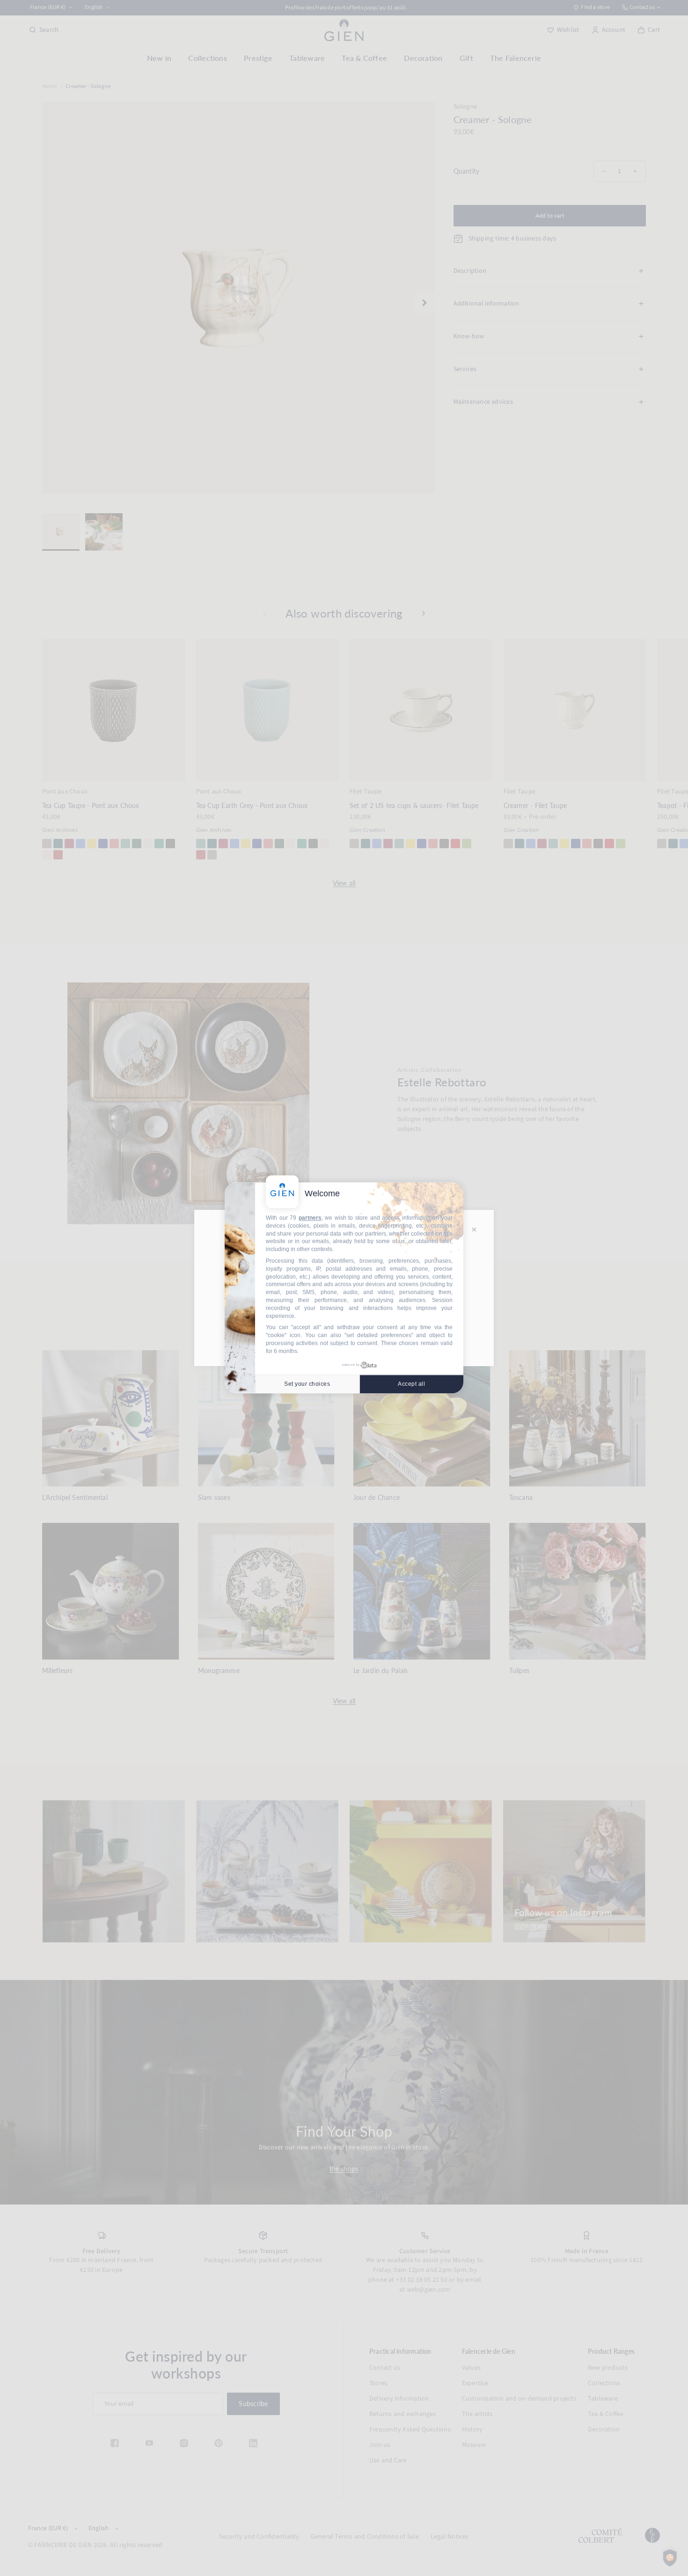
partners (310, 1218)
